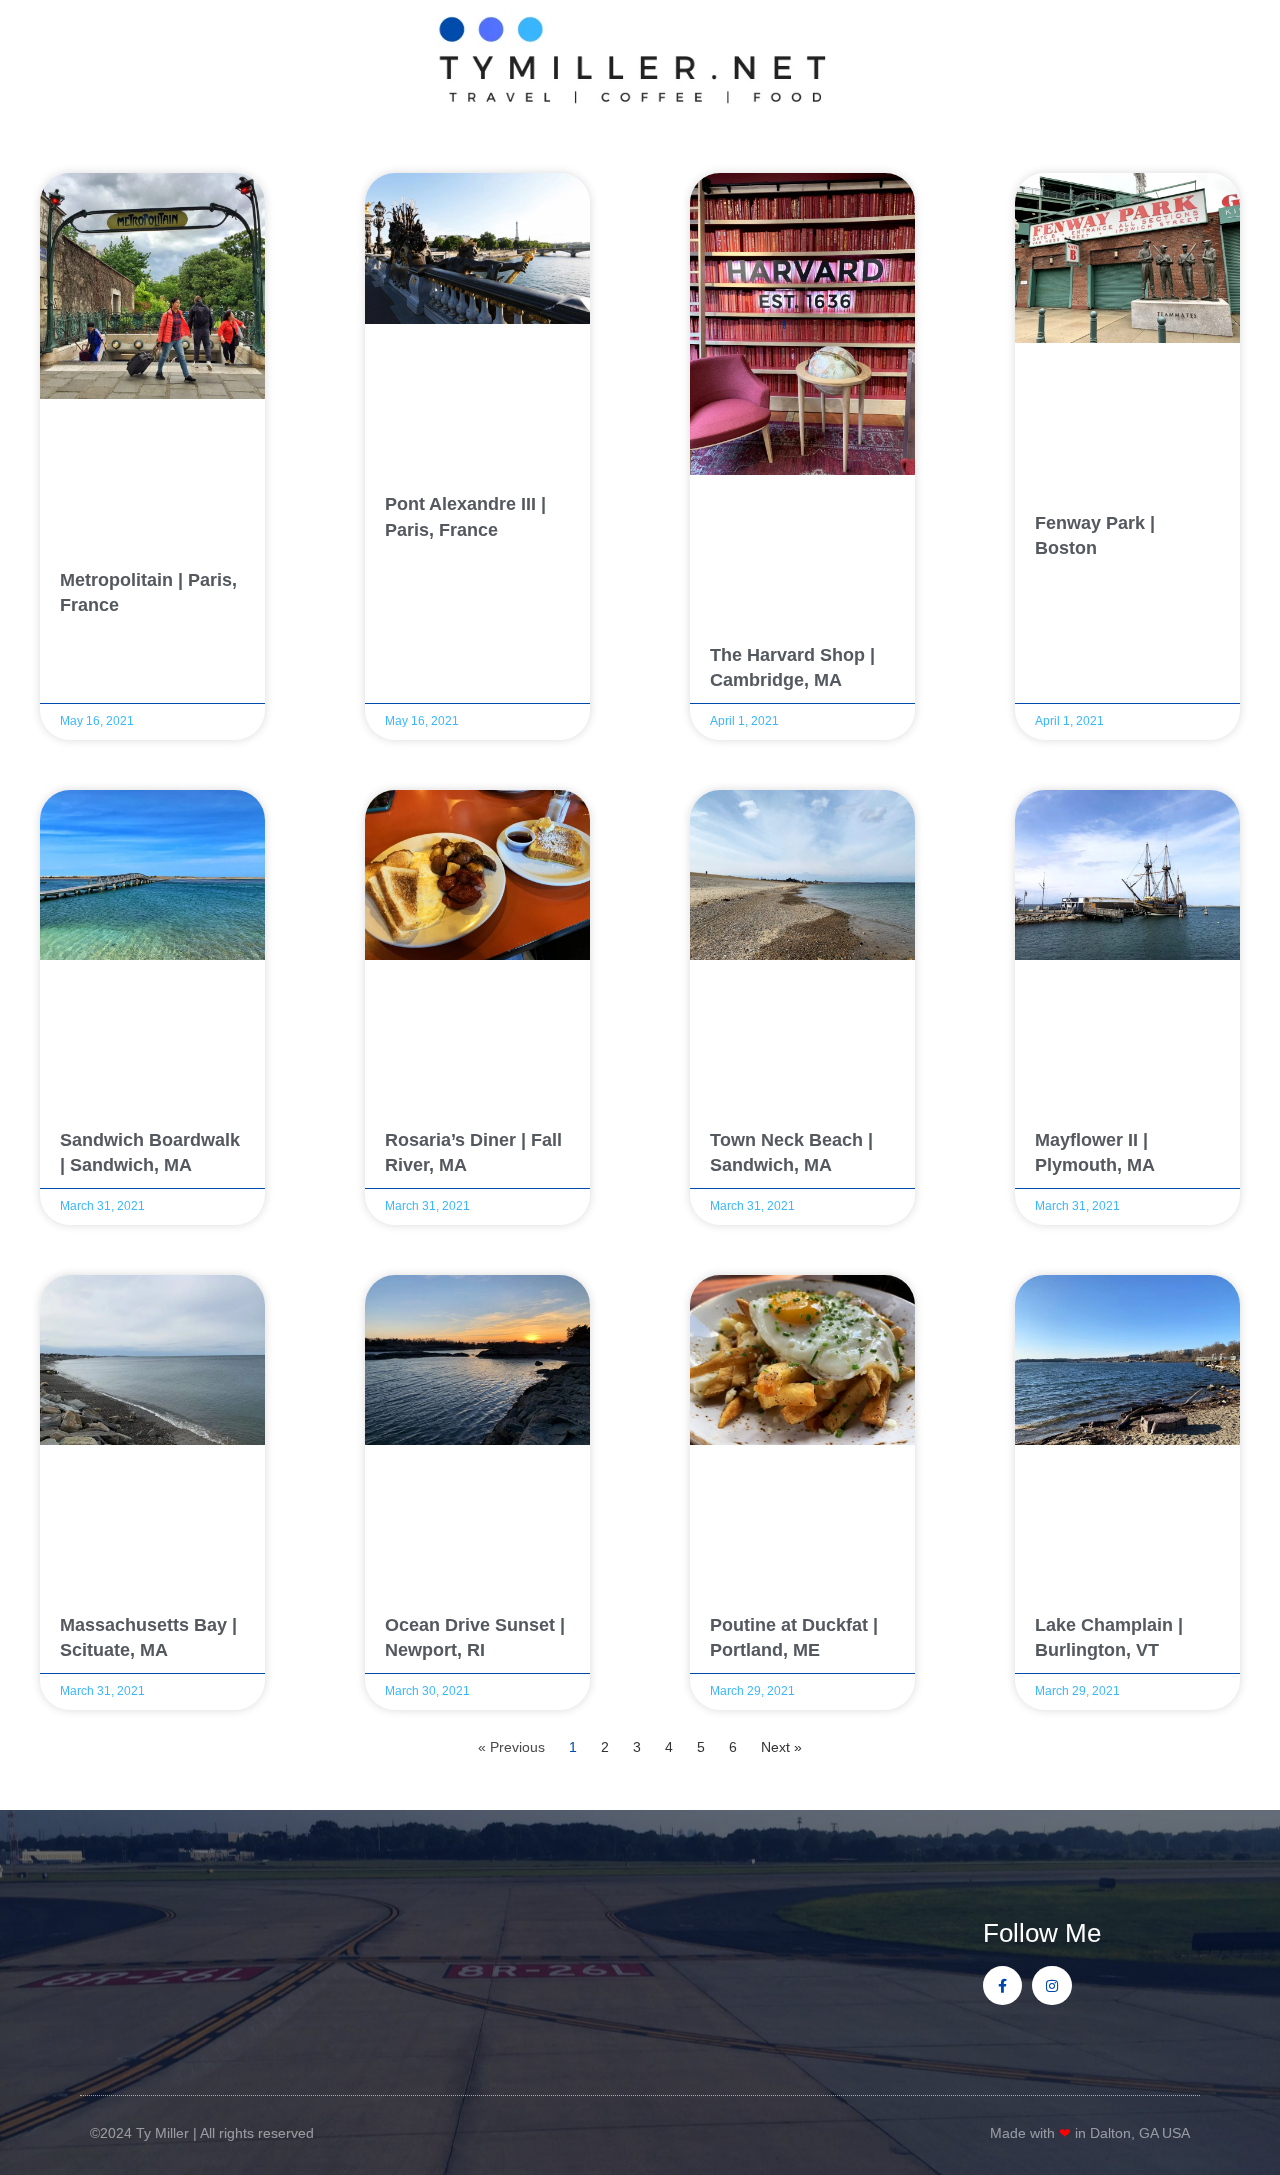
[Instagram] (1051, 1985)
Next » (781, 1747)
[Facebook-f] (1002, 1985)
